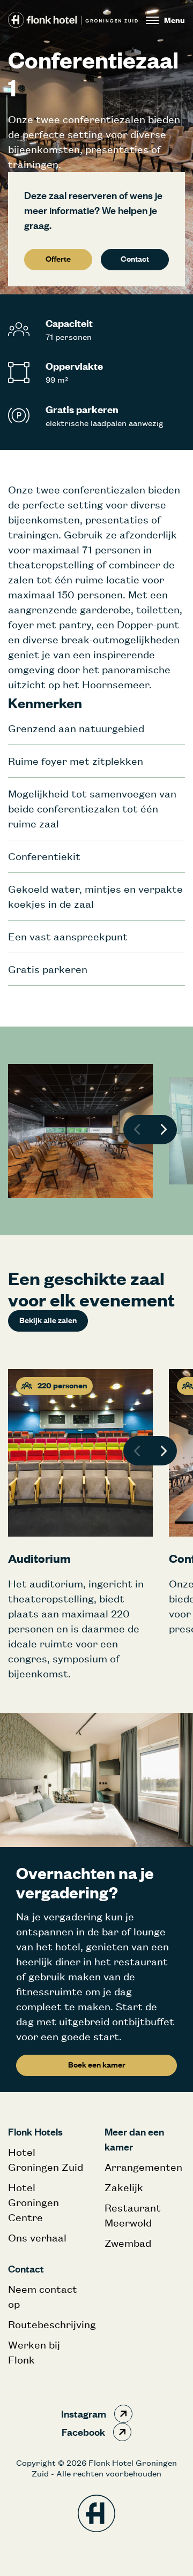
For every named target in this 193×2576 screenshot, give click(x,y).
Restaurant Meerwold (133, 2215)
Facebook (83, 2432)
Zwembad (128, 2243)
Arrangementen (143, 2167)
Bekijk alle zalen (48, 1320)
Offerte (58, 259)
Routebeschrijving (48, 2324)
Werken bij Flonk (34, 2352)
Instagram (84, 2414)
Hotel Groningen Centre (34, 2202)
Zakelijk (124, 2187)
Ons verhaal (37, 2237)
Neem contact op (43, 2296)
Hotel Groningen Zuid (46, 2159)
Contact (135, 259)
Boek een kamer (97, 2065)
